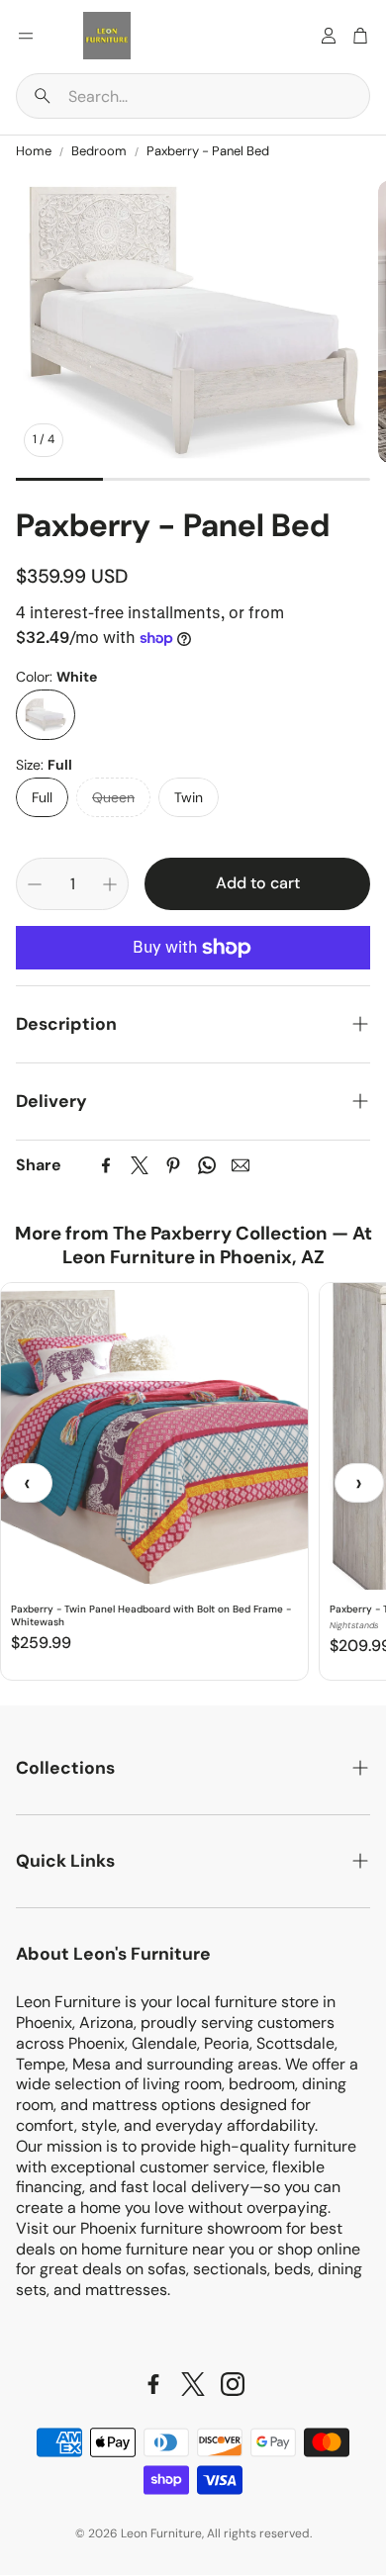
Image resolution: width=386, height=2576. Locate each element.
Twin (189, 797)
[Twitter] (140, 1165)
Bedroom (99, 151)
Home (34, 151)
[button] (193, 96)
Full (42, 797)
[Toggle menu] (26, 36)
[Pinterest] (173, 1165)
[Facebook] (106, 1165)
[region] (193, 1483)
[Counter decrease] (35, 884)
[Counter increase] (110, 884)
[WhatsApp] (207, 1165)
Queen (113, 797)
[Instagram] (233, 2384)
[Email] (241, 1165)
